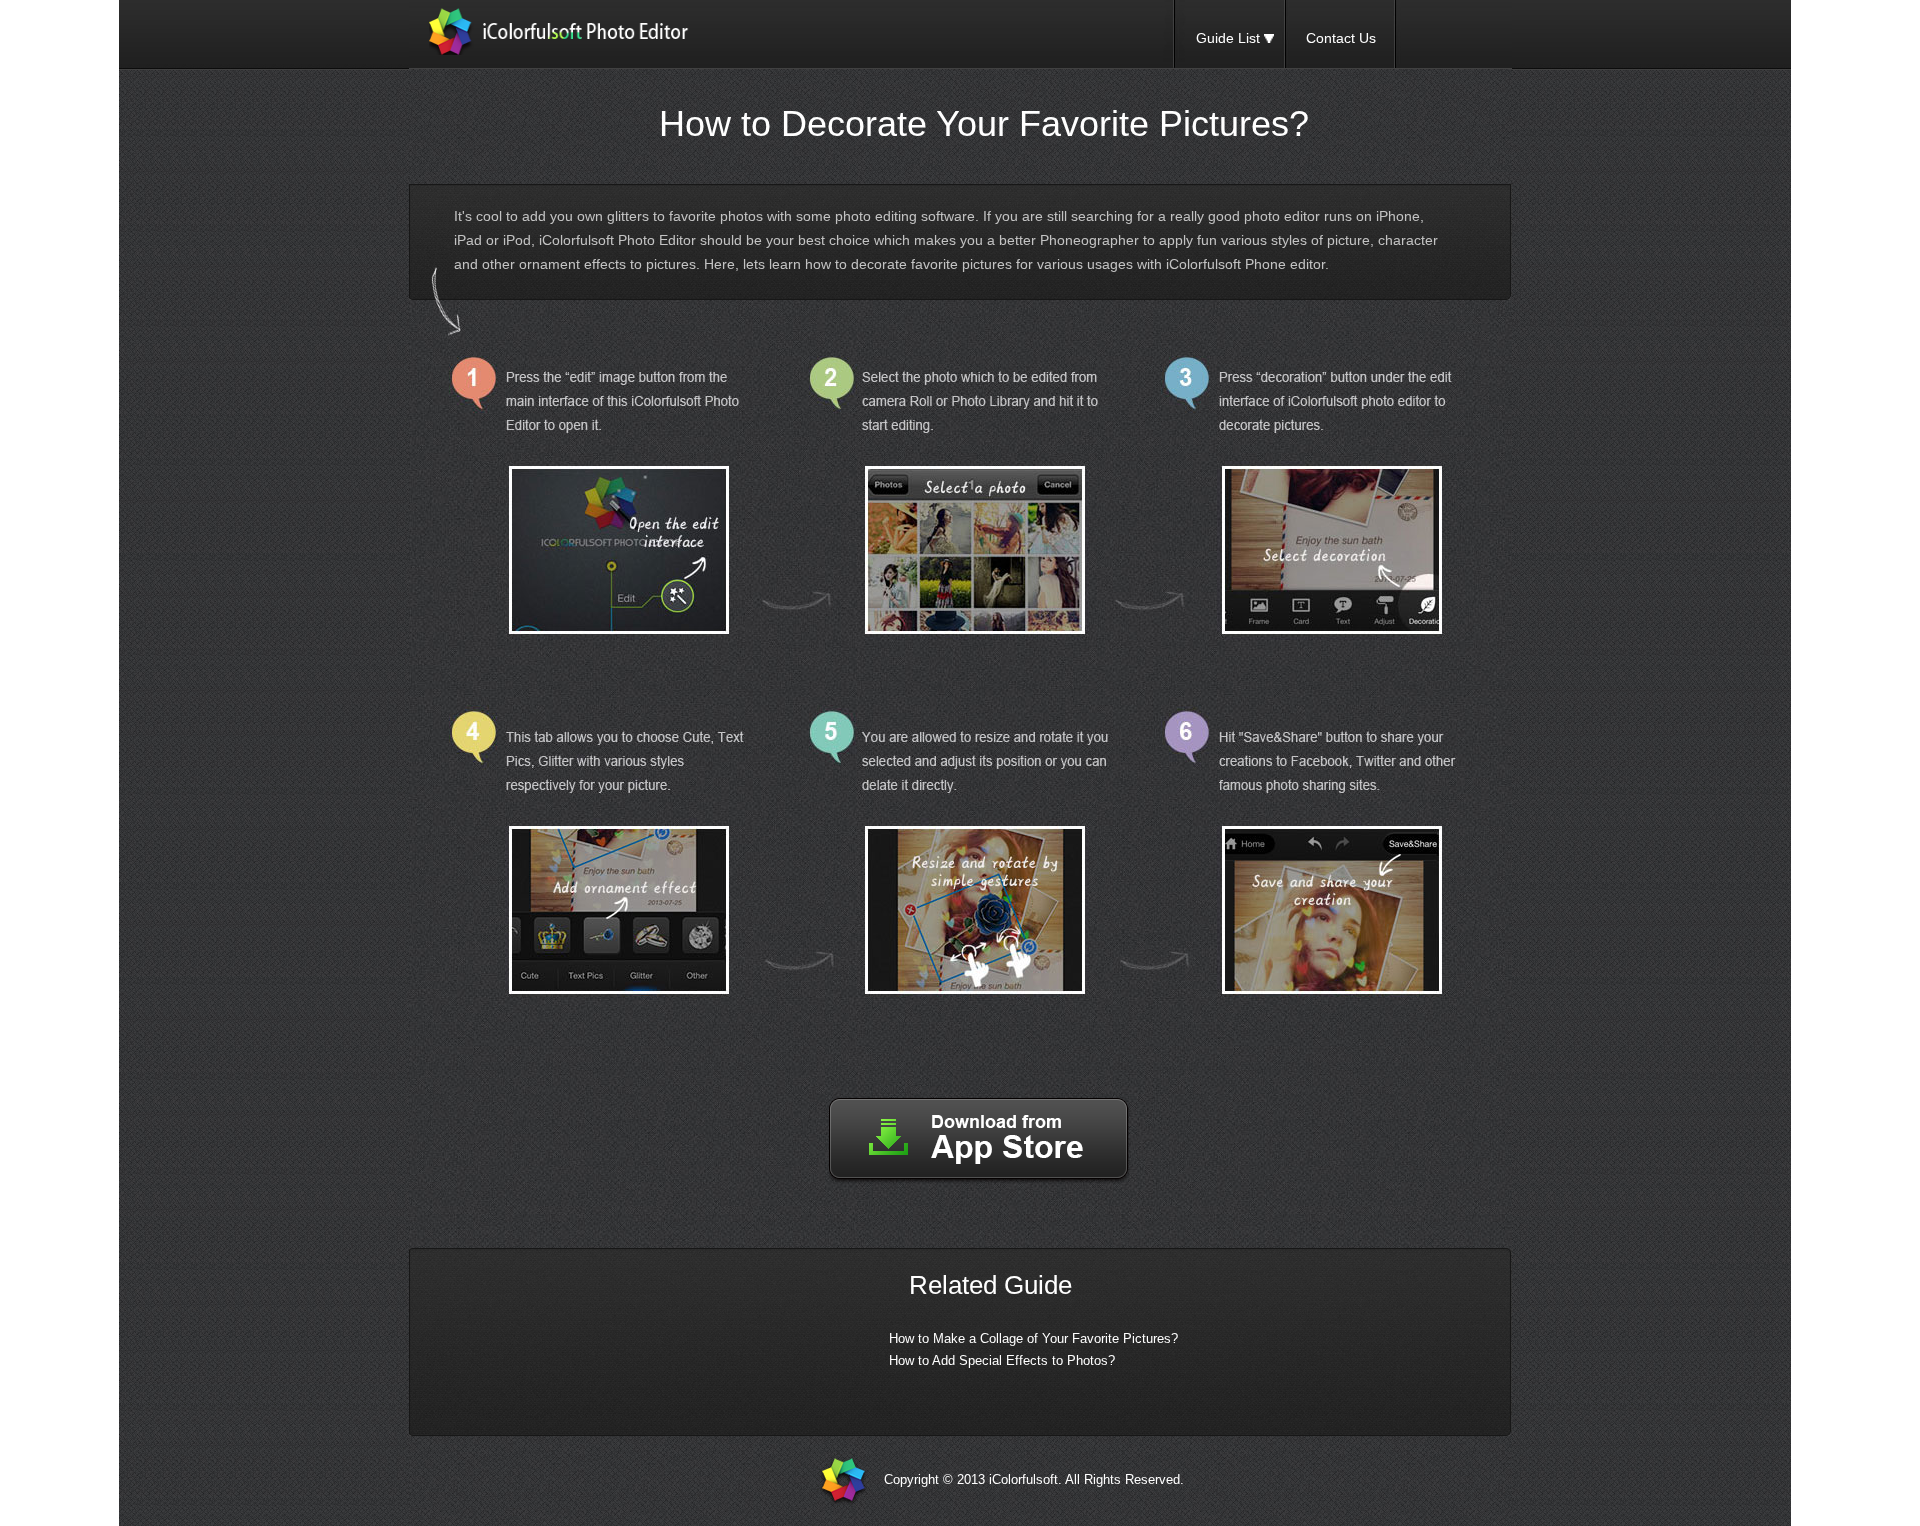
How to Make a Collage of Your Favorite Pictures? (1033, 1338)
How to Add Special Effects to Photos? (1002, 1360)
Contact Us (1341, 38)
